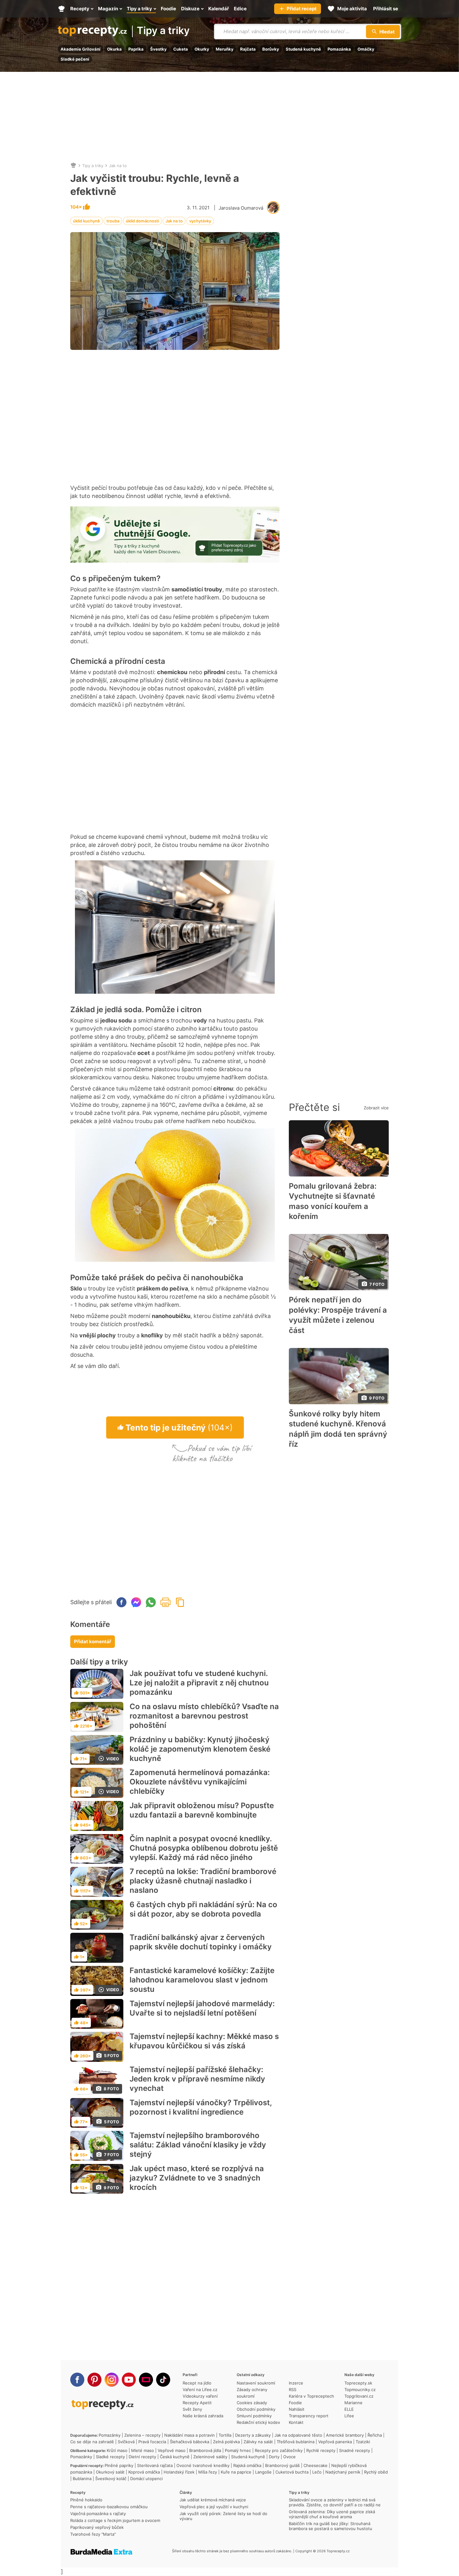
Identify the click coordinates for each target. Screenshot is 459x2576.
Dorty (274, 2457)
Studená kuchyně (303, 49)
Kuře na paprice (236, 2472)
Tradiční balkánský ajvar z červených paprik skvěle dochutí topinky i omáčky (201, 1942)
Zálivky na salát (258, 2442)
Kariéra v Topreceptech (311, 2396)
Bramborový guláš (282, 2465)
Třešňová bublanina (296, 2442)
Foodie (295, 2403)
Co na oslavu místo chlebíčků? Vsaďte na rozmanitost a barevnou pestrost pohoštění (204, 1716)
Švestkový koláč (111, 2479)
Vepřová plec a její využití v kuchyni (214, 2507)
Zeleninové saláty (210, 2457)
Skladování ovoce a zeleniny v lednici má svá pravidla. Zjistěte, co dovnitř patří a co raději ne (335, 2502)
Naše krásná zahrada (203, 2416)
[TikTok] (163, 2380)
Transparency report (309, 2416)
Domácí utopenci (146, 2479)
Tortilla (225, 2435)
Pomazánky (110, 2435)
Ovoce (289, 2457)
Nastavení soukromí (256, 2383)
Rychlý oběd (376, 2472)
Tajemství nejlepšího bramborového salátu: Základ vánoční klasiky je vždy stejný (198, 2145)
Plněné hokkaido (86, 2500)
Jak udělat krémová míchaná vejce (213, 2500)
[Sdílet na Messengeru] (136, 1602)
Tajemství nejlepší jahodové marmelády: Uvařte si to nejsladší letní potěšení (202, 2008)
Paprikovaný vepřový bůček (97, 2527)
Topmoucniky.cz (360, 2390)
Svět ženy (192, 2409)
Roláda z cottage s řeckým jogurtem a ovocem (115, 2520)
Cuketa (181, 49)
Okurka (114, 49)
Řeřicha (375, 2435)
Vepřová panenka (335, 2442)
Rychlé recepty (321, 2450)
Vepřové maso (172, 2450)
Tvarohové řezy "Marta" (93, 2534)
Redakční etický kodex (258, 2422)
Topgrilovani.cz (359, 2396)
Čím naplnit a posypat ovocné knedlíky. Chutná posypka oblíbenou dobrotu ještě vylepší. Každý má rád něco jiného (204, 1848)
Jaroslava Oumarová (241, 208)
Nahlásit (297, 2409)
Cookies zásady (252, 2403)
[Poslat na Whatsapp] (151, 1602)
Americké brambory (345, 2435)
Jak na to (118, 166)
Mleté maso (143, 2450)
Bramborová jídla (205, 2450)
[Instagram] (112, 2380)
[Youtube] (129, 2380)
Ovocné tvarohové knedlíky (203, 2465)
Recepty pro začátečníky (279, 2450)
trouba (113, 221)
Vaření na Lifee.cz (200, 2390)
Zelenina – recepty (142, 2435)
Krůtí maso (117, 2450)
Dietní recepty (142, 2457)
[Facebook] (77, 2380)
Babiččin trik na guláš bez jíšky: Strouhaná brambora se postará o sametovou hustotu (331, 2526)
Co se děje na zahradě (92, 2442)
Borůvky (271, 49)
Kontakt (296, 2422)
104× (76, 207)
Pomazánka (339, 49)
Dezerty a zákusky (253, 2435)
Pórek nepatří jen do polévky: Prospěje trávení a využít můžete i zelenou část (338, 1315)
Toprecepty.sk (358, 2383)
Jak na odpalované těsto (298, 2435)
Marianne (353, 2403)
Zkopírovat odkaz (180, 1602)
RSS (293, 2390)
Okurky (202, 49)
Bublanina (82, 2479)
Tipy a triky (163, 31)
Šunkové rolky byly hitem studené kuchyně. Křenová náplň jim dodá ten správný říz (338, 1429)
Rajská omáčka (247, 2465)
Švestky (158, 49)
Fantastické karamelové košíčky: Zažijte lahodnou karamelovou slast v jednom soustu (202, 1980)
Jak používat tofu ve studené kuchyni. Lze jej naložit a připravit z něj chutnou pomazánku (199, 1683)
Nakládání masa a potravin (190, 2435)
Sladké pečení (75, 59)
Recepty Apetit (197, 2403)
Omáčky (366, 49)
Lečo (317, 2472)
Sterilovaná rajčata (155, 2465)
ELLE (349, 2409)
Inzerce (296, 2383)
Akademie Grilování (81, 49)
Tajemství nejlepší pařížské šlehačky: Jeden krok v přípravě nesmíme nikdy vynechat (197, 2079)
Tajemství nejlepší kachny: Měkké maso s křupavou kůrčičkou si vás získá (204, 2041)
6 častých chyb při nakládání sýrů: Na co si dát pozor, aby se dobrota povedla (203, 1909)
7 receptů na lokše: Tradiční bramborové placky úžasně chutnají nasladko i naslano (203, 1881)
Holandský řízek (179, 2472)
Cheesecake (316, 2465)
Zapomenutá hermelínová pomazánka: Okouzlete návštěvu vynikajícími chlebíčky (200, 1782)
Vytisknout (165, 1602)
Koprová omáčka (144, 2472)
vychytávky (200, 221)
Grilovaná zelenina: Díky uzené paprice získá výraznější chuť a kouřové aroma (332, 2514)
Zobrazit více (376, 1108)
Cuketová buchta (292, 2472)
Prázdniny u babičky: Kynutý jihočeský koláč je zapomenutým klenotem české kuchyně (200, 1749)
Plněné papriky (119, 2465)
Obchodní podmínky (256, 2409)
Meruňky (225, 49)
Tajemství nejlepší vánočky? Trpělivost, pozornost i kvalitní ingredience (201, 2107)
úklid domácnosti (142, 221)
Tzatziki (363, 2442)
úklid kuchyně (86, 221)
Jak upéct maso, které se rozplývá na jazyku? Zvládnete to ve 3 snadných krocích (197, 2178)
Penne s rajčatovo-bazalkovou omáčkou (109, 2507)
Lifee (349, 2416)
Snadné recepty (355, 2450)
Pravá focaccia (152, 2442)
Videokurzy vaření (200, 2396)
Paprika (136, 49)
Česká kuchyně (175, 2457)
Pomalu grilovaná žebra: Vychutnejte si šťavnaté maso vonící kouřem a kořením (333, 1201)
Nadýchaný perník (343, 2472)
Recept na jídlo (197, 2383)
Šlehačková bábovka (190, 2442)
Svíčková (126, 2442)
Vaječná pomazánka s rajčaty (98, 2514)
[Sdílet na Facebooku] (121, 1602)
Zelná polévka (226, 2442)
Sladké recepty (110, 2457)
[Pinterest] (94, 2380)
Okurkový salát (110, 2472)
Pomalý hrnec (238, 2450)
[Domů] (73, 166)
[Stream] (146, 2380)
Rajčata (248, 49)
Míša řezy (208, 2472)
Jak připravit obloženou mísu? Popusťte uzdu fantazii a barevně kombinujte (202, 1810)
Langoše (263, 2472)
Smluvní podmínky (254, 2416)
